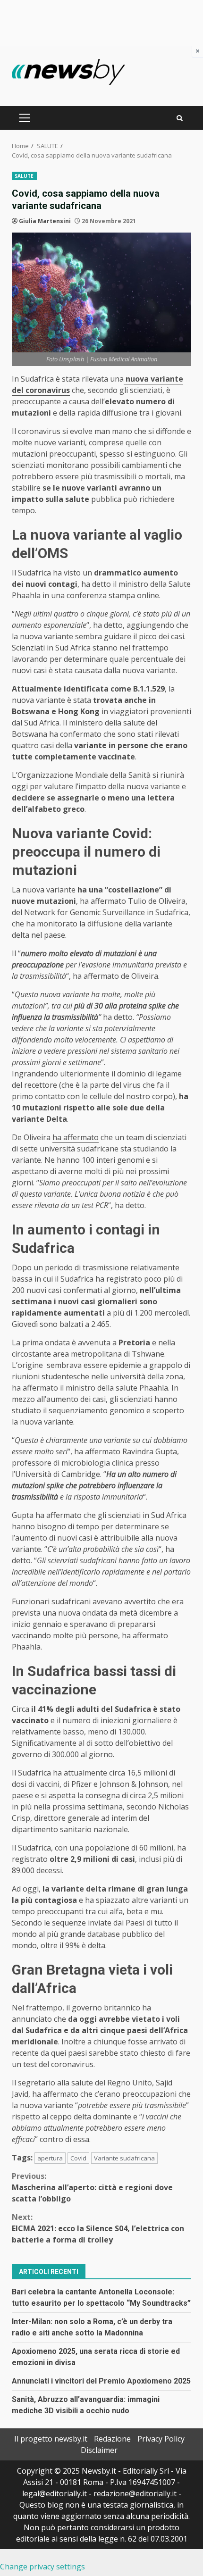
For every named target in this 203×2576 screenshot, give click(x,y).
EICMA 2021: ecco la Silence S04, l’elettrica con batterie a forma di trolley (98, 2228)
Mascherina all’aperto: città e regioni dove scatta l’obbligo (92, 2187)
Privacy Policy (161, 2439)
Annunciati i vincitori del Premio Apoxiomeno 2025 (101, 2381)
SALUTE (24, 176)
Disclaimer (99, 2450)
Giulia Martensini (45, 221)
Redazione (112, 2439)
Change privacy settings (42, 2567)
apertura (50, 2158)
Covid (78, 2158)
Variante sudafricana (124, 2158)
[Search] (180, 118)
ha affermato (76, 1137)
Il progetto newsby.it (51, 2439)
